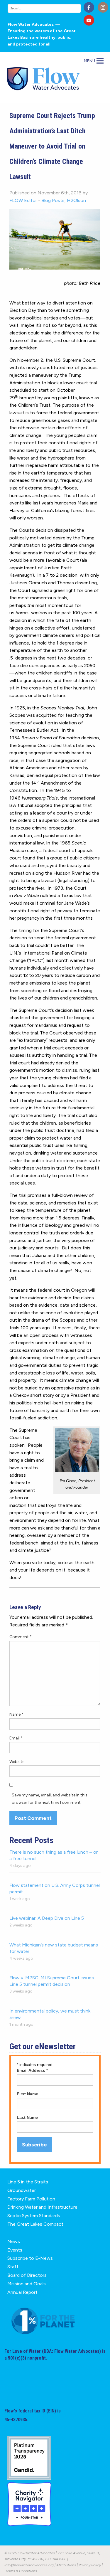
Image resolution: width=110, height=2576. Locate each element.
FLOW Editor (23, 200)
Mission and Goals (27, 2284)
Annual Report (22, 2292)
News (14, 2241)
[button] (89, 61)
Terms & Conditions (21, 2571)
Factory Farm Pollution (31, 2199)
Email (16, 1738)
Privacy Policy (90, 2565)
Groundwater (22, 2190)
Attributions (66, 2565)
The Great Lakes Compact (35, 2224)
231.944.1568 (56, 2559)
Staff (13, 2267)
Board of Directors (27, 2275)
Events (15, 2250)
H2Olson (76, 200)
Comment (21, 1637)
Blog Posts (53, 200)
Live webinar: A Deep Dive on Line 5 (47, 1918)
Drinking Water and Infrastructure (42, 2207)
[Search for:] (44, 8)
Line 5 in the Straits (28, 2182)
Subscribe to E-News (30, 2258)
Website (17, 1762)
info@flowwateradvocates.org (29, 2565)
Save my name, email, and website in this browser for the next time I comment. (50, 1799)
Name (16, 1714)
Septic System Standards (34, 2216)
